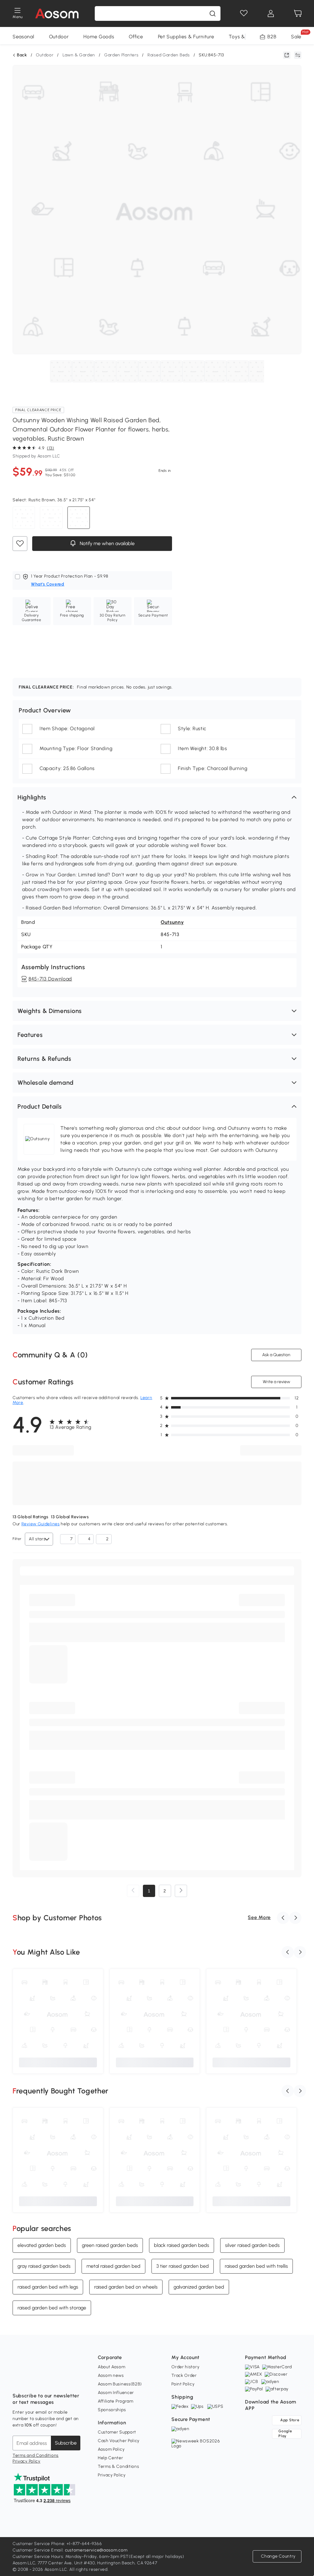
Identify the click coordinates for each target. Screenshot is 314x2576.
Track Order (184, 2375)
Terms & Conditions (119, 2466)
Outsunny (172, 922)
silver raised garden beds (252, 2245)
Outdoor (59, 37)
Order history (185, 2367)
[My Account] (271, 13)
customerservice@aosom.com (96, 2550)
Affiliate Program (116, 2401)
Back (22, 55)
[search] (213, 13)
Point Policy (183, 2384)
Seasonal (23, 37)
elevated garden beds (42, 2245)
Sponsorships (112, 2410)
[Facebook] (17, 2381)
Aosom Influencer (116, 2393)
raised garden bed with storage (52, 2307)
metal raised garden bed (113, 2266)
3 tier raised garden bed (183, 2266)
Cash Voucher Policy (119, 2441)
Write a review (276, 1382)
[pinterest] (58, 2381)
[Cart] (298, 13)
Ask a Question (276, 1355)
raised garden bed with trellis (256, 2266)
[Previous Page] (133, 1891)
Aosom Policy (111, 2449)
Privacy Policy (27, 2461)
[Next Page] (181, 1891)
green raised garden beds (110, 2245)
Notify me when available (106, 543)
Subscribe (66, 2443)
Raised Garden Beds (169, 55)
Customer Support (117, 2432)
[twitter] (71, 2381)
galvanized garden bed (199, 2287)
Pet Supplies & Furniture (186, 37)
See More (259, 1917)
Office (136, 37)
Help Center (111, 2458)
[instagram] (31, 2381)
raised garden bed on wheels (126, 2287)
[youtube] (44, 2381)
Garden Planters (121, 55)
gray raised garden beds (44, 2266)
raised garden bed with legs (48, 2287)
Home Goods (99, 37)
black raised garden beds (182, 2245)
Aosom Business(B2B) (120, 2384)
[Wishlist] (244, 13)
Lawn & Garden (79, 55)
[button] (157, 797)
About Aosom (112, 2367)
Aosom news (111, 2375)
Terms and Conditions (36, 2455)
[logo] (57, 13)
